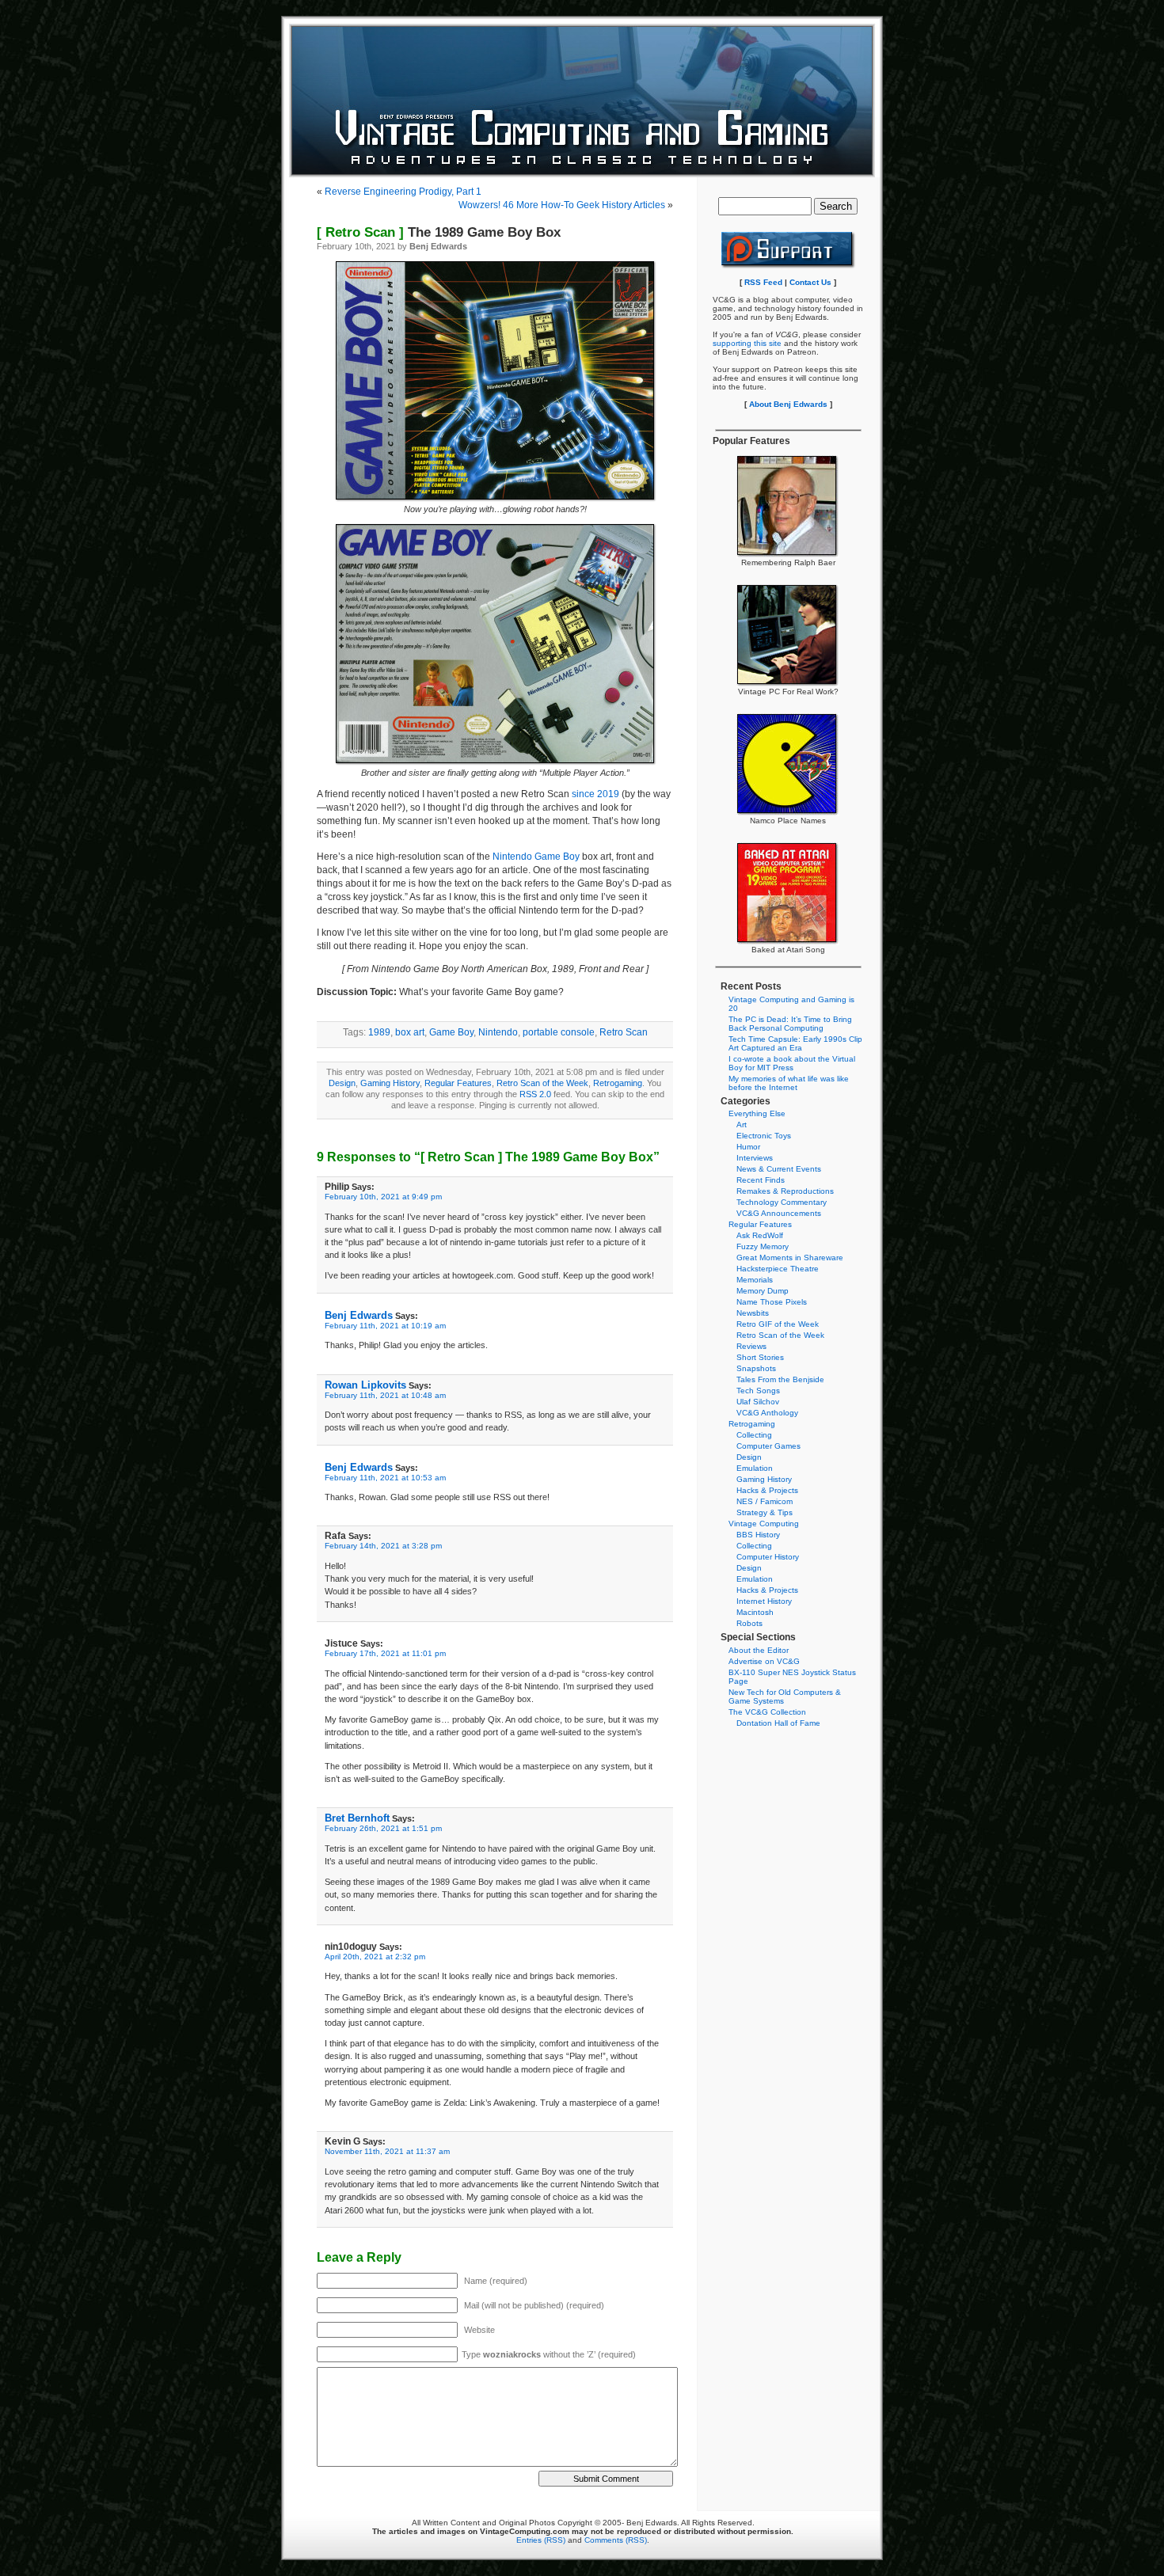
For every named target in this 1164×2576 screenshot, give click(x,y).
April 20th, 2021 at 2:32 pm (375, 1957)
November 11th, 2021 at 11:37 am (387, 2151)
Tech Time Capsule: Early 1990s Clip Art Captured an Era (795, 1043)
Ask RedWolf (760, 1235)
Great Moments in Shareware (790, 1258)
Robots (749, 1623)
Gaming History (390, 1083)
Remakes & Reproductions (785, 1191)
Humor (748, 1147)
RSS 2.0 (535, 1094)
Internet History (764, 1601)
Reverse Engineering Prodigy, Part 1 (403, 192)
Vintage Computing (764, 1524)
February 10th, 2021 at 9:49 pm (383, 1197)
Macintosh (755, 1612)
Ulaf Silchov (758, 1402)
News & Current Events (779, 1169)
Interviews (755, 1158)
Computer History (768, 1557)
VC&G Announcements (779, 1213)
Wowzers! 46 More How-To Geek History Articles (562, 205)
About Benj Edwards (788, 404)
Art (742, 1125)
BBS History (758, 1535)
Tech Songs (758, 1391)
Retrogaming (618, 1083)
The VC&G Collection (767, 1712)
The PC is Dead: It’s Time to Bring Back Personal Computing (790, 1024)
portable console (559, 1032)
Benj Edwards (359, 1315)
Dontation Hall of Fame (778, 1723)
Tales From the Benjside (780, 1379)
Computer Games (768, 1446)
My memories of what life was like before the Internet (789, 1083)
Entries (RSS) (541, 2540)
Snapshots (756, 1368)
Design (342, 1083)
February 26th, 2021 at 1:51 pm (383, 1828)
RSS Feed (763, 282)
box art (410, 1032)
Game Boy (451, 1032)
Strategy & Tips (765, 1512)
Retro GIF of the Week (778, 1324)
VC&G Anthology (767, 1413)
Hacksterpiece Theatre (778, 1269)
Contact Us (810, 282)
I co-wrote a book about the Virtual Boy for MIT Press (792, 1063)
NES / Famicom (765, 1501)
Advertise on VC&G (764, 1661)
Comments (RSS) (616, 2540)
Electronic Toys (764, 1136)
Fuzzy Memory (763, 1246)
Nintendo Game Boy (536, 857)
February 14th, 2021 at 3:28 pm (383, 1546)
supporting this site (747, 343)
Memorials (755, 1280)
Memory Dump (763, 1291)
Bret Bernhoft (357, 1818)
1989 (379, 1032)
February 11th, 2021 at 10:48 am (385, 1395)
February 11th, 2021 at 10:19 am (385, 1326)
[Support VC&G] (788, 266)
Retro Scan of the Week (542, 1083)
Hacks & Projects (767, 1490)
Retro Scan (624, 1032)
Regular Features (458, 1083)
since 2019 (595, 794)
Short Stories (760, 1357)
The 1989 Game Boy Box (439, 232)
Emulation (755, 1468)
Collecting (754, 1435)
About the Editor (759, 1650)
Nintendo (498, 1032)
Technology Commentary (782, 1202)
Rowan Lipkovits (365, 1385)
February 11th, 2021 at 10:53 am (385, 1478)
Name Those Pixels (772, 1302)
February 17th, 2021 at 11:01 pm (385, 1653)
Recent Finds (761, 1180)
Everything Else (757, 1113)
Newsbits (753, 1313)
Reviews (751, 1346)
